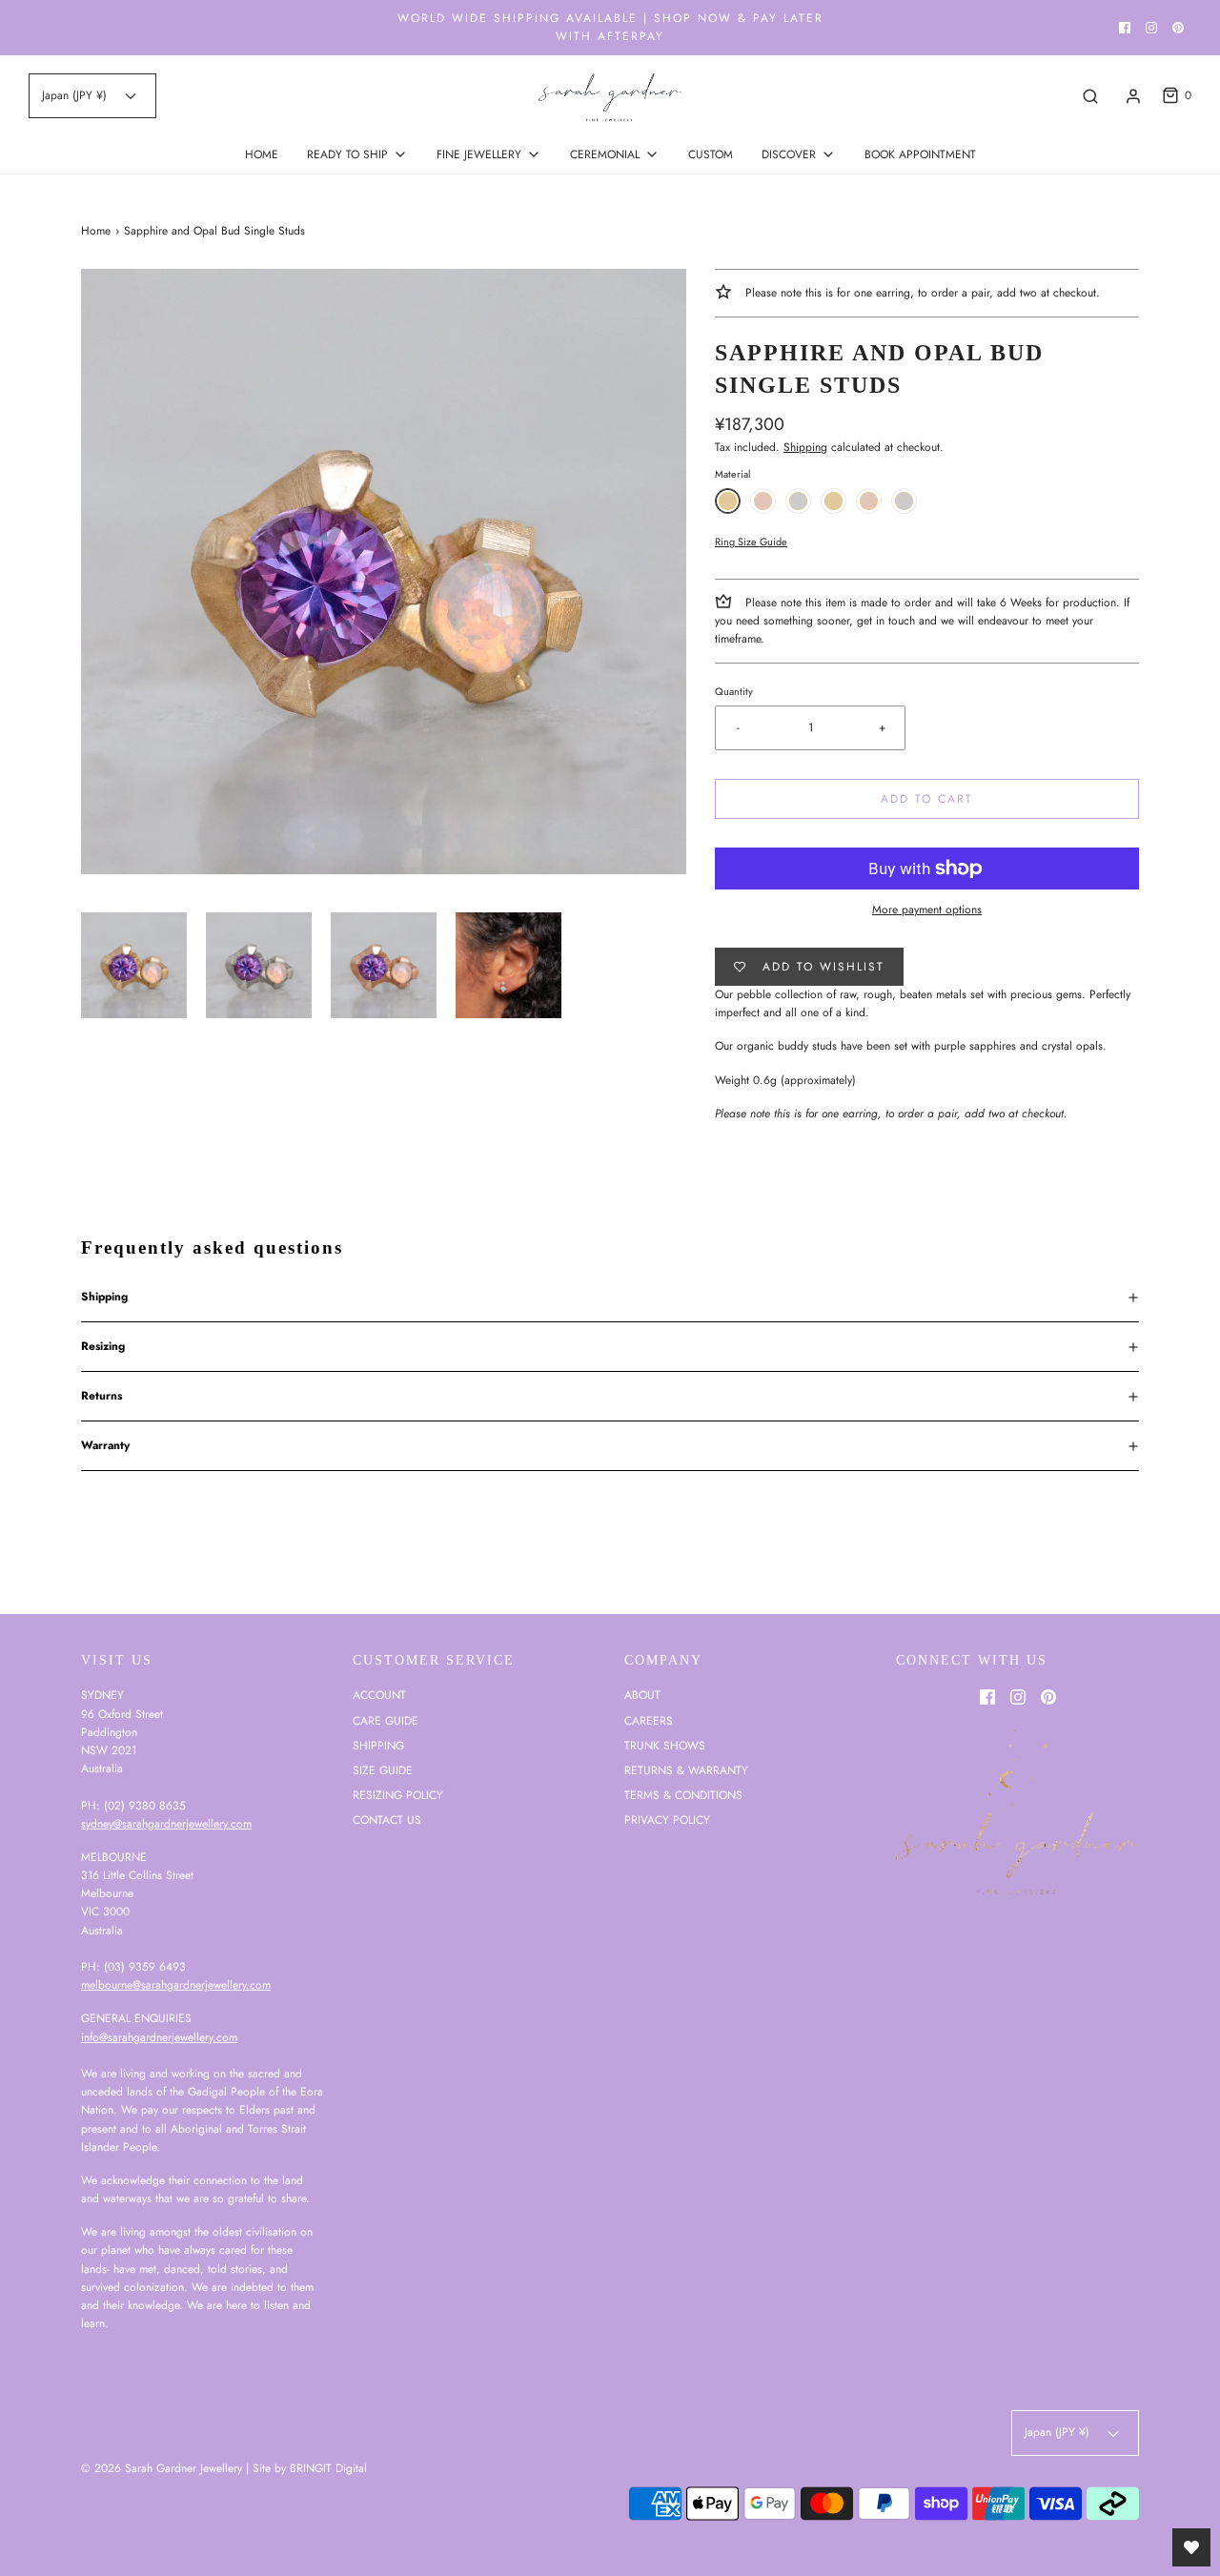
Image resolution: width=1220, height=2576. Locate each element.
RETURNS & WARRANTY (686, 1770)
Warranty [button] (105, 1445)
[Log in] (1133, 96)
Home (96, 231)
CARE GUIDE (386, 1721)
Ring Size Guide (751, 542)
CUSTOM (711, 154)
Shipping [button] (104, 1297)
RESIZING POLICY (398, 1795)
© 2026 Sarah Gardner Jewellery (162, 2468)
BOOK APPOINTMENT (920, 154)
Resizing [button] (103, 1346)
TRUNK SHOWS (665, 1746)
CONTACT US (387, 1820)
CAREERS (649, 1721)
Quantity (734, 691)
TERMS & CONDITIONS (683, 1795)
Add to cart (927, 799)
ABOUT (642, 1695)
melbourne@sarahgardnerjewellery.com (176, 1985)
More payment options (927, 910)
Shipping (805, 447)
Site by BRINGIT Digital (310, 2468)
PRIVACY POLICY (667, 1820)
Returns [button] (102, 1396)
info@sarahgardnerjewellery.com (159, 2037)
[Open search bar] (1090, 96)
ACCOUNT (379, 1695)
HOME (262, 154)
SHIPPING (378, 1746)
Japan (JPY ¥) (76, 95)
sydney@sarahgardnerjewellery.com (166, 1824)
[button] (134, 965)
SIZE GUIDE (383, 1770)
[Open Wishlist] (1191, 2547)
